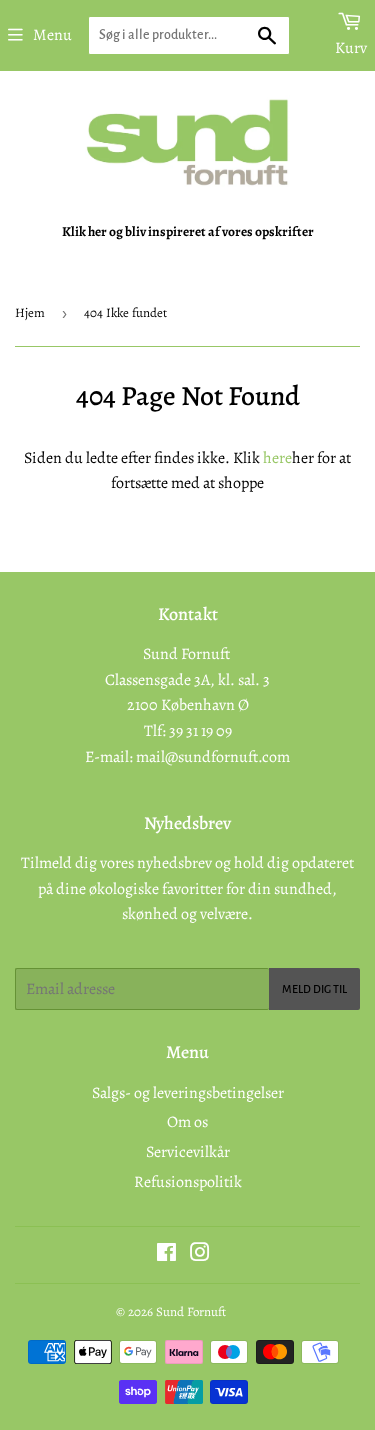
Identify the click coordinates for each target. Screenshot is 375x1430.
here (277, 458)
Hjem (30, 312)
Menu (52, 35)
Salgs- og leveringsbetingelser (188, 1093)
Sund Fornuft (191, 1311)
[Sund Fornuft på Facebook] (166, 1255)
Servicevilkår (188, 1152)
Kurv (351, 48)
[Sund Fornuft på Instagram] (200, 1255)
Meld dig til (314, 989)
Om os (187, 1122)
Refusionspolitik (188, 1182)
